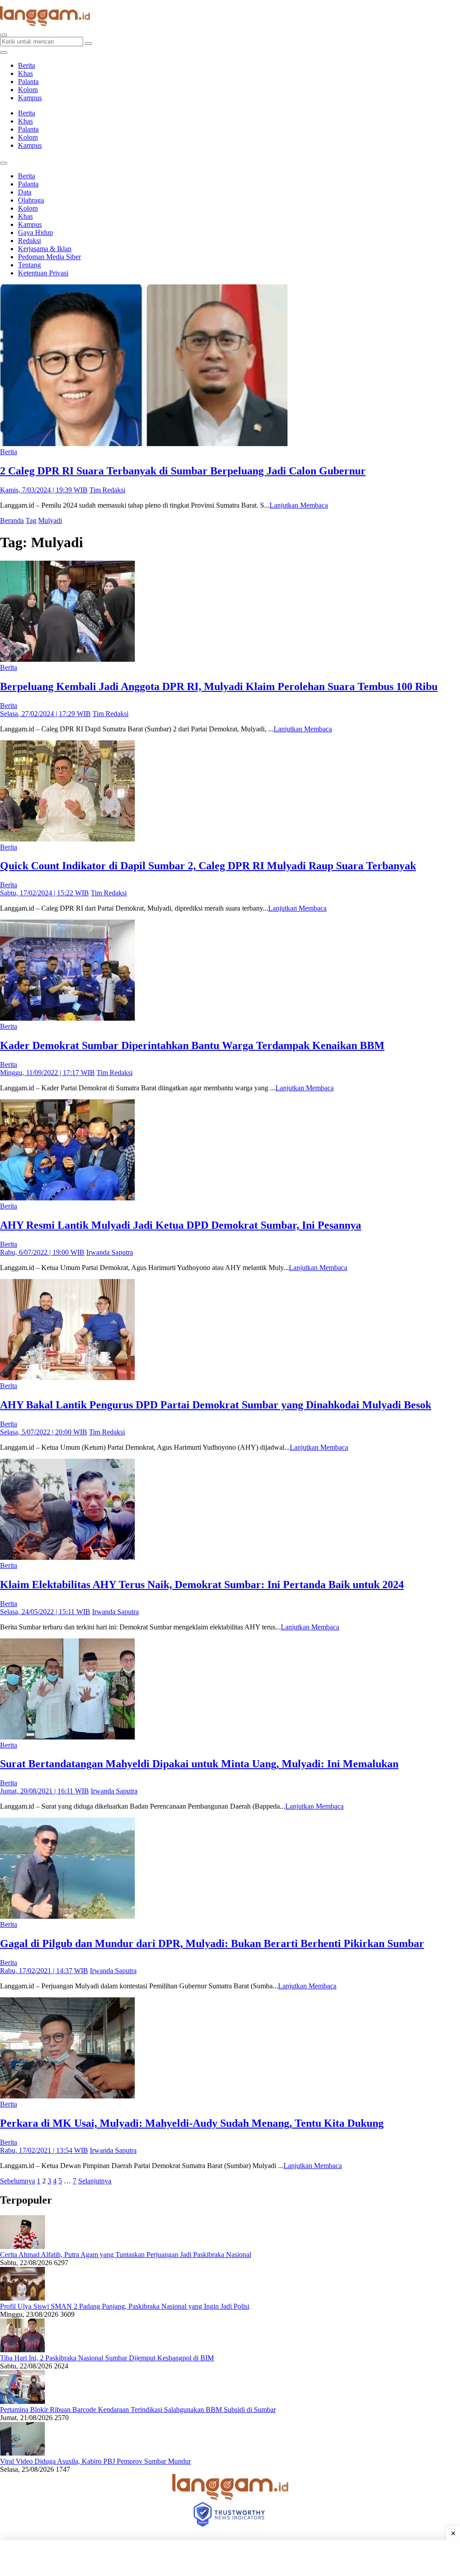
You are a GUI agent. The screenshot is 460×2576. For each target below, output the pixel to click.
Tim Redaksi (107, 490)
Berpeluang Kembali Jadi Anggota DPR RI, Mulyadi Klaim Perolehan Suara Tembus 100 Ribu (219, 686)
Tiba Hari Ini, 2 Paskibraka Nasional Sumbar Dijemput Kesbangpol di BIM (107, 2358)
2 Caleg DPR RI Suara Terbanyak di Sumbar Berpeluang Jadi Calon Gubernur (183, 471)
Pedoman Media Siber (49, 257)
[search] (4, 35)
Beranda (12, 520)
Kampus (30, 98)
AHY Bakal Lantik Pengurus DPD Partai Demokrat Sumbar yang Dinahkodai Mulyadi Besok (216, 1405)
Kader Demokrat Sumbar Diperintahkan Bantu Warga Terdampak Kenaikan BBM (192, 1045)
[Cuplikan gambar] (22, 2246)
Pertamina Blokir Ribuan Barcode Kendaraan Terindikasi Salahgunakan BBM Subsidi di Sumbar (138, 2410)
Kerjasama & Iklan (45, 249)
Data (25, 192)
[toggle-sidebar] (4, 53)
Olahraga (31, 200)
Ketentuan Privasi (43, 273)
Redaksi (29, 241)
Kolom (28, 90)
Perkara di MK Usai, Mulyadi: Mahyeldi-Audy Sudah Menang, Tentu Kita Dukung (192, 2123)
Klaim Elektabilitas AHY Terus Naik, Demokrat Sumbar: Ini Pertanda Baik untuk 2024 (202, 1585)
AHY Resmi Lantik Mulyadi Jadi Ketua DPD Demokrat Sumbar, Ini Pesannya (181, 1225)
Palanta (28, 82)
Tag (31, 520)
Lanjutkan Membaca (299, 505)
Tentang (29, 265)
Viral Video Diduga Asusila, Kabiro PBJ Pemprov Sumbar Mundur (95, 2461)
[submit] (88, 44)
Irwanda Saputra (110, 1252)
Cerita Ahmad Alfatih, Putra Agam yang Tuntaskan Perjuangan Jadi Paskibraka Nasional (126, 2255)
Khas (25, 73)
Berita (27, 65)
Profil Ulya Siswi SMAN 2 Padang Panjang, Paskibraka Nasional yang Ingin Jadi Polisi (125, 2306)
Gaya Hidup (35, 232)
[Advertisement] (230, 2558)
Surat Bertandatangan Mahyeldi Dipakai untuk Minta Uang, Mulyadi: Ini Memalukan (199, 1764)
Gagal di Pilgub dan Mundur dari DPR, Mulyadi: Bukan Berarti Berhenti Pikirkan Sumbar (212, 1943)
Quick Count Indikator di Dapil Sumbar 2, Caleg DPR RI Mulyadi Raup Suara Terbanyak (208, 866)
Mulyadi (50, 520)
